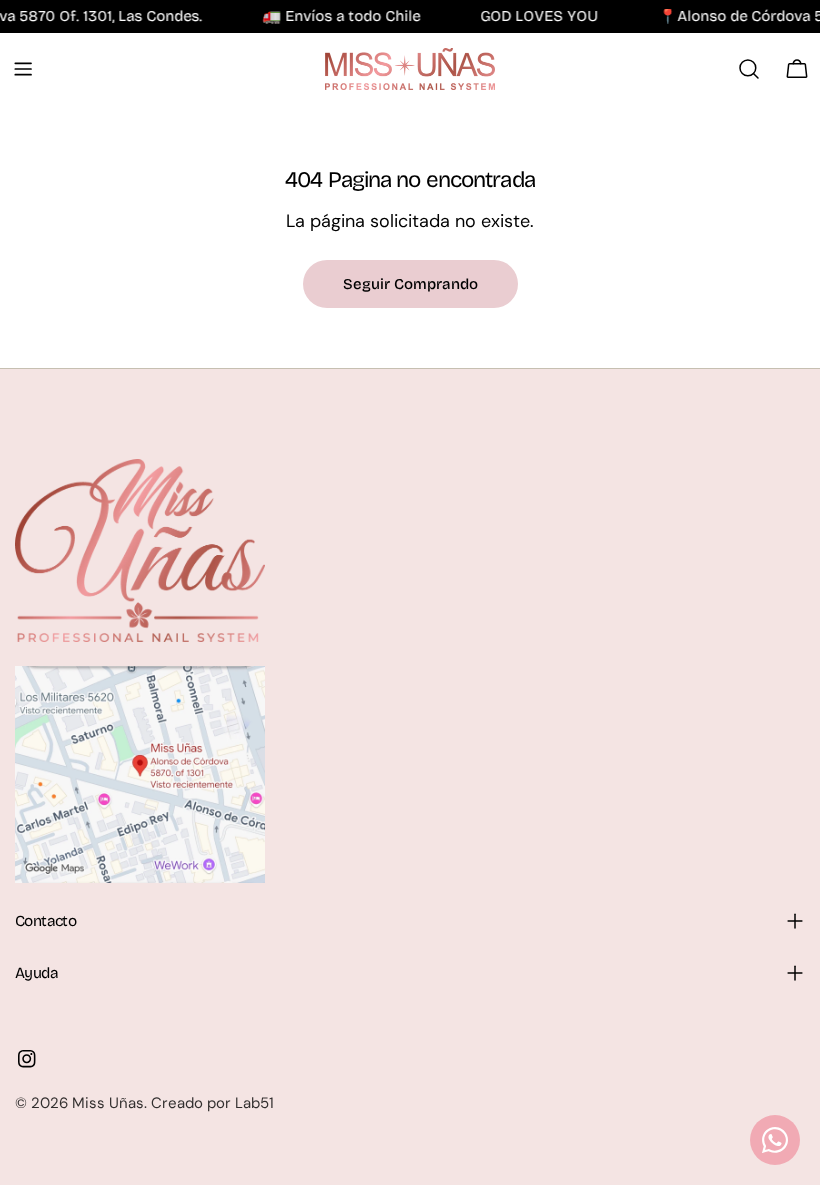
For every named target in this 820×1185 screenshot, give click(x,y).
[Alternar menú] (23, 69)
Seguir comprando (410, 284)
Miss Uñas (108, 1103)
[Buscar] (749, 69)
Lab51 (254, 1103)
